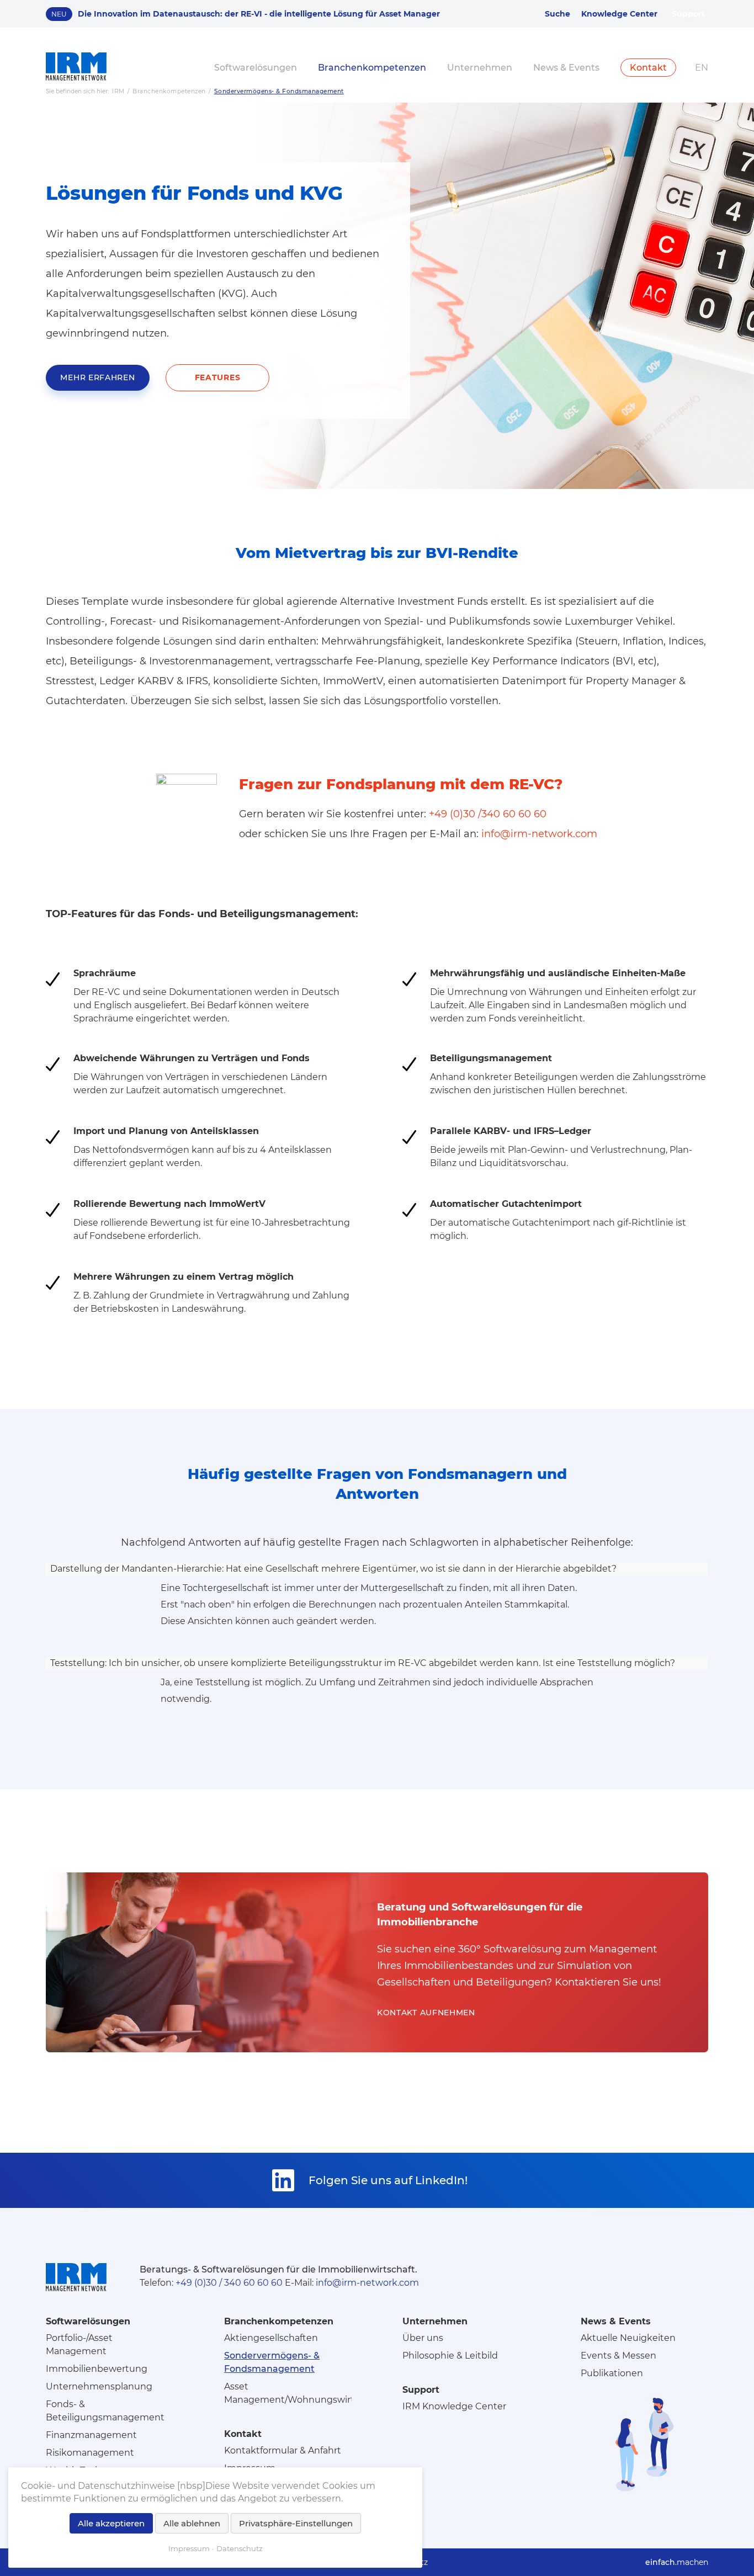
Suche (557, 14)
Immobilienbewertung (97, 2369)
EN (702, 68)
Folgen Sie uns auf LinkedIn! (388, 2180)
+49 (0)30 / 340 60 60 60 (229, 2283)
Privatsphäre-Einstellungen (296, 2523)
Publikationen (612, 2373)
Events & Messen (618, 2356)
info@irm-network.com (539, 834)
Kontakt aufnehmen (426, 2013)
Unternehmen (480, 68)
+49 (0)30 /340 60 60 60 (488, 814)
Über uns (423, 2338)
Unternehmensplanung (99, 2386)
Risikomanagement (90, 2453)
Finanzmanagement (91, 2435)
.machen (677, 2562)
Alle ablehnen (192, 2523)
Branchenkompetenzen (372, 68)
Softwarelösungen (256, 68)
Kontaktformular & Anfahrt (283, 2450)
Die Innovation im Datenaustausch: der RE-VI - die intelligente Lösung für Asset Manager (259, 14)
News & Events (566, 68)
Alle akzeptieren (111, 2523)
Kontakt (648, 68)
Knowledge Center (619, 14)
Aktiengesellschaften (271, 2338)
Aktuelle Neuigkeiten (628, 2338)
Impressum (189, 2548)
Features (218, 377)
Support (688, 14)
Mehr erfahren (97, 377)
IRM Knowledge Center (454, 2406)
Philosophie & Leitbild (450, 2356)
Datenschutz (240, 2548)
